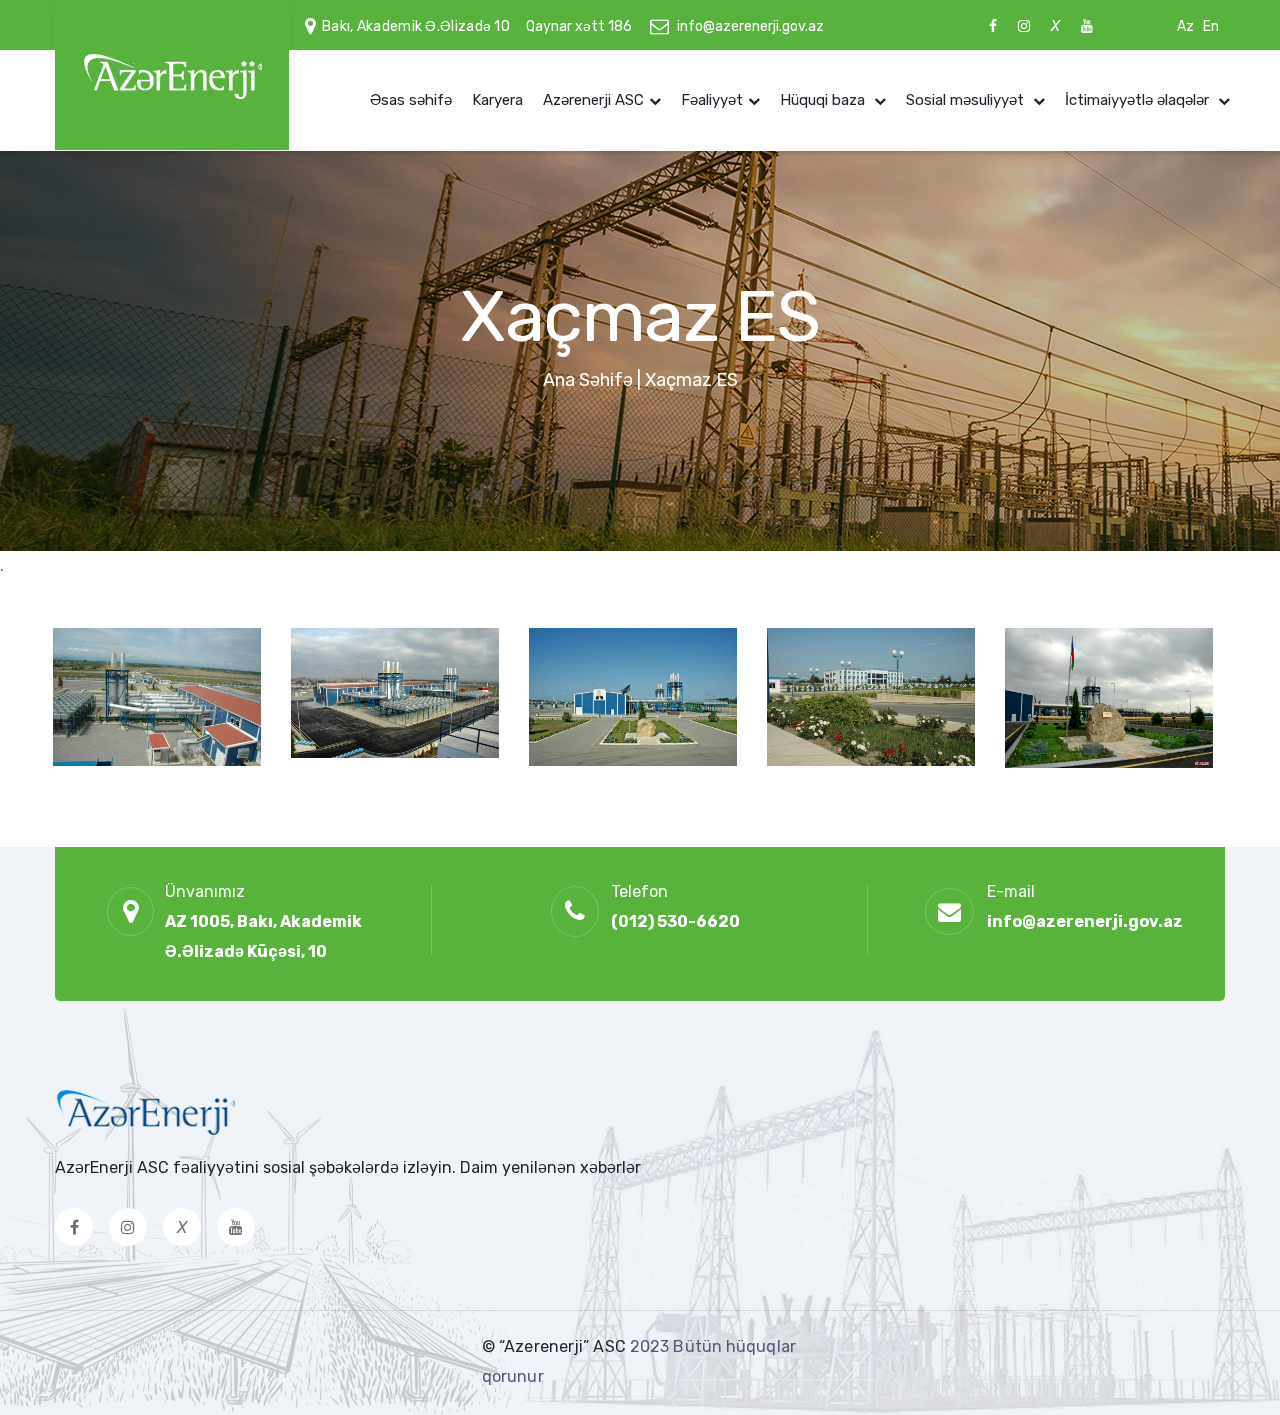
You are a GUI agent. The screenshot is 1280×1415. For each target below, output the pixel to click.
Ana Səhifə (588, 380)
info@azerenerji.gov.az (750, 26)
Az (1185, 26)
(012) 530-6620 (675, 921)
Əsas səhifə (411, 100)
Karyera (497, 100)
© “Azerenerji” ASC (556, 1346)
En (1211, 26)
